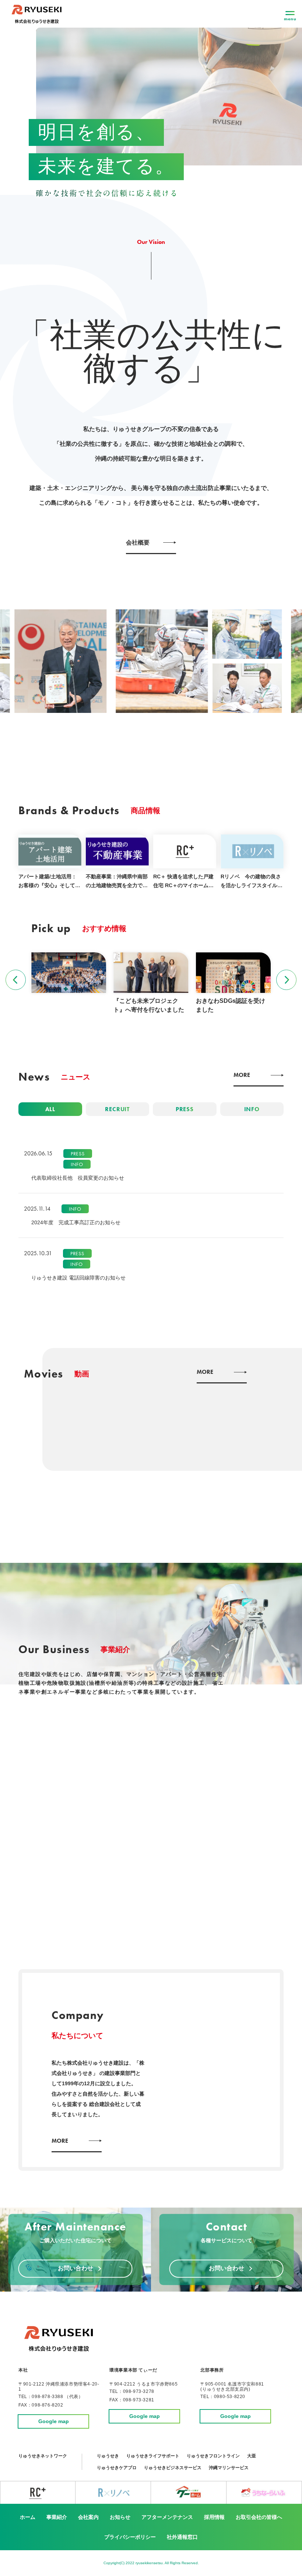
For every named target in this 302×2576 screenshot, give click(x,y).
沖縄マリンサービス (229, 2468)
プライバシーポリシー (130, 2537)
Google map (54, 2421)
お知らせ (120, 2517)
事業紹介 (57, 2517)
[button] (16, 980)
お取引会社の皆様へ (259, 2517)
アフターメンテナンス (167, 2517)
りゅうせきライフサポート (153, 2456)
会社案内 (88, 2517)
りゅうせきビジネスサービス (173, 2468)
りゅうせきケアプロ (117, 2468)
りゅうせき (108, 2456)
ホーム (28, 2517)
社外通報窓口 (182, 2537)
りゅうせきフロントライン (213, 2456)
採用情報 (214, 2517)
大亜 (252, 2456)
